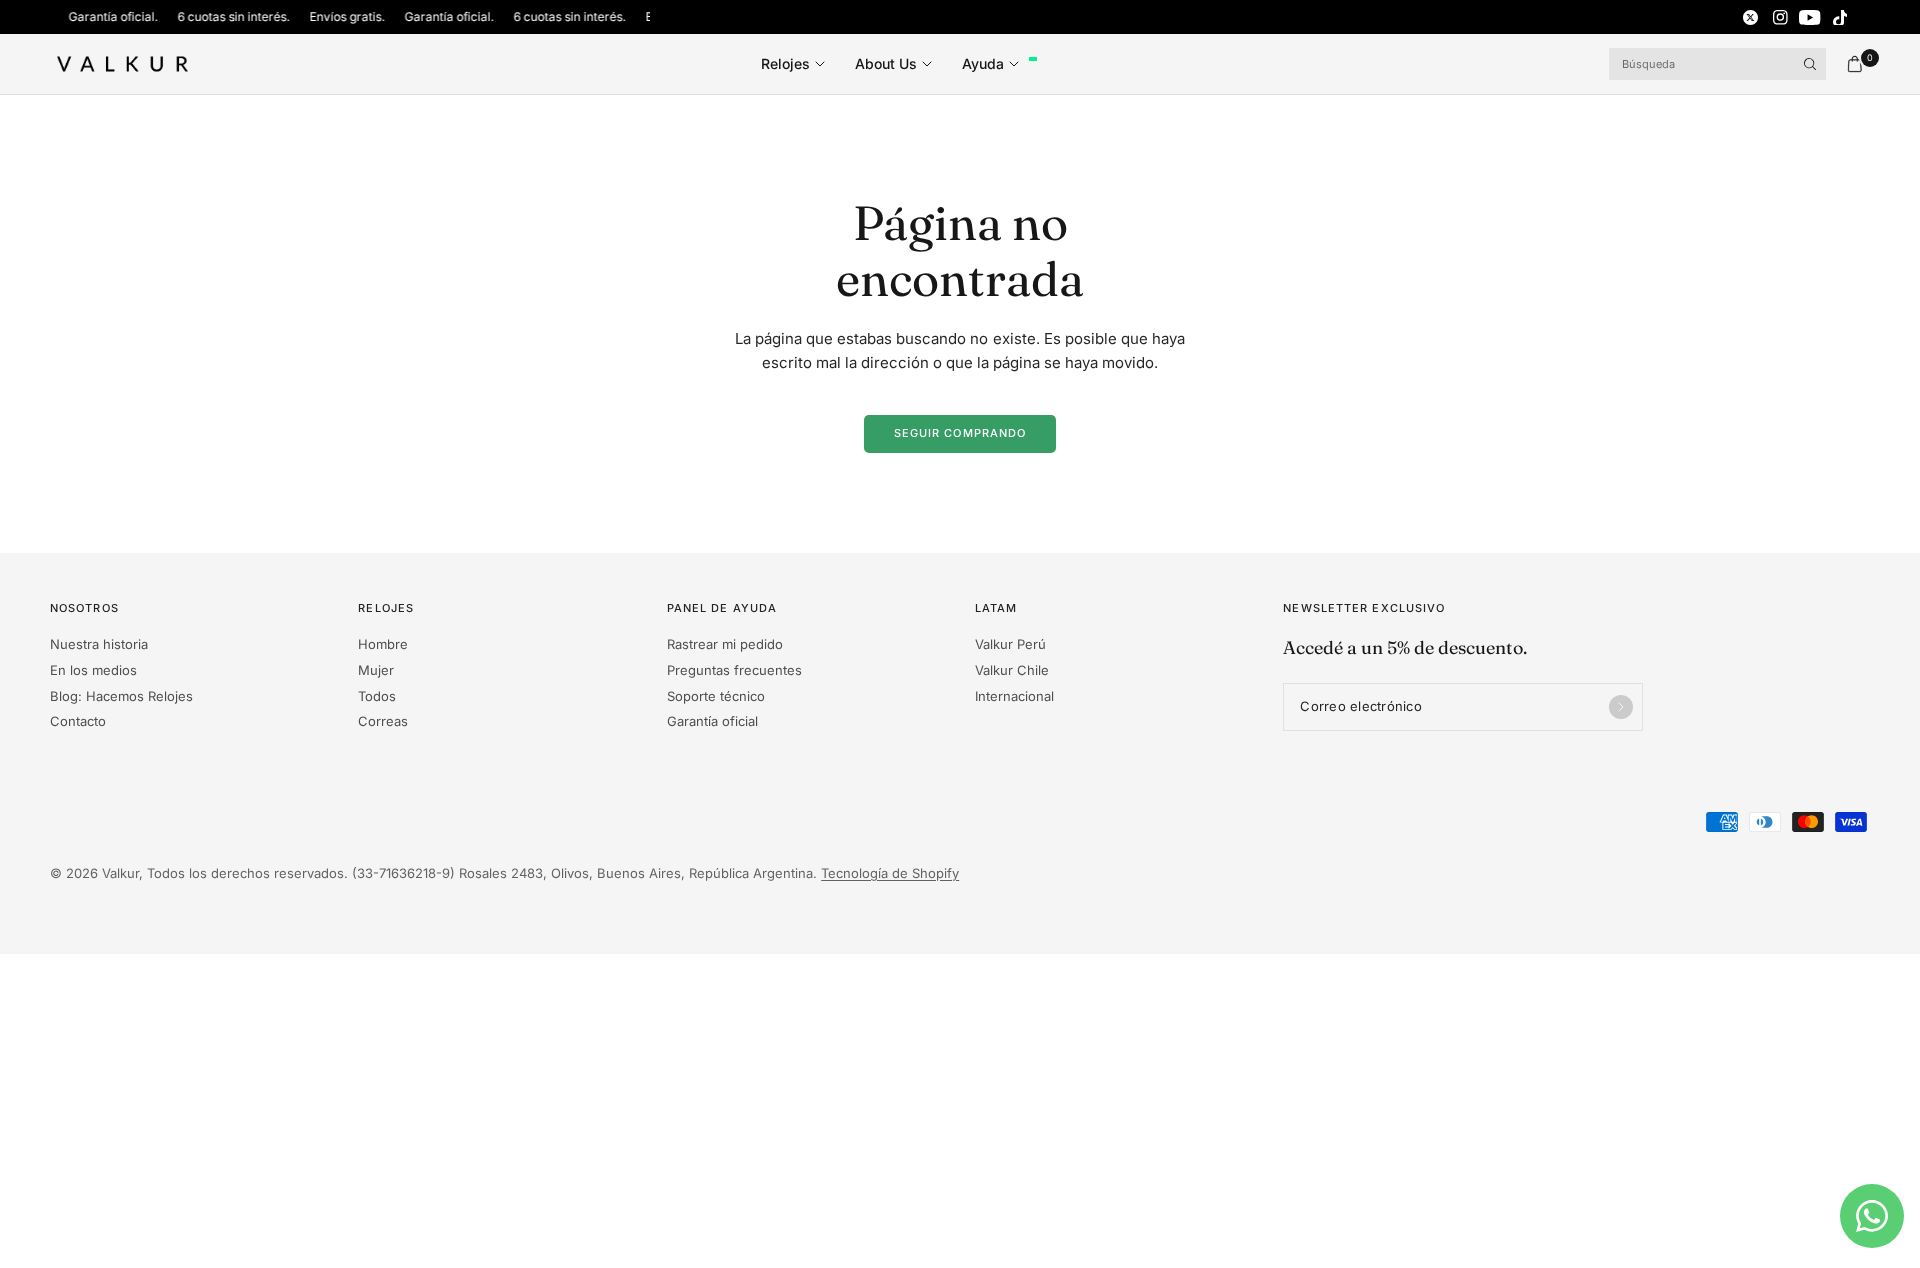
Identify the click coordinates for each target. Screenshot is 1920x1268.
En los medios (93, 670)
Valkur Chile (1012, 670)
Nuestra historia (99, 644)
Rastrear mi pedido (725, 644)
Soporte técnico (716, 696)
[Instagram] (1780, 17)
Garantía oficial (712, 721)
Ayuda (983, 63)
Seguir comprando (960, 433)
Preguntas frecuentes (734, 670)
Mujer (376, 670)
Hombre (383, 644)
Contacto (78, 721)
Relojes (785, 63)
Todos (377, 696)
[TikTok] (1840, 17)
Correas (383, 721)
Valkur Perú (1010, 644)
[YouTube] (1810, 17)
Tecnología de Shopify (890, 873)
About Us (886, 63)
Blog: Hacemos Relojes (121, 696)
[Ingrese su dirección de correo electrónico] (1621, 707)
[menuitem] (800, 64)
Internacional (1014, 696)
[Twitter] (1750, 17)
